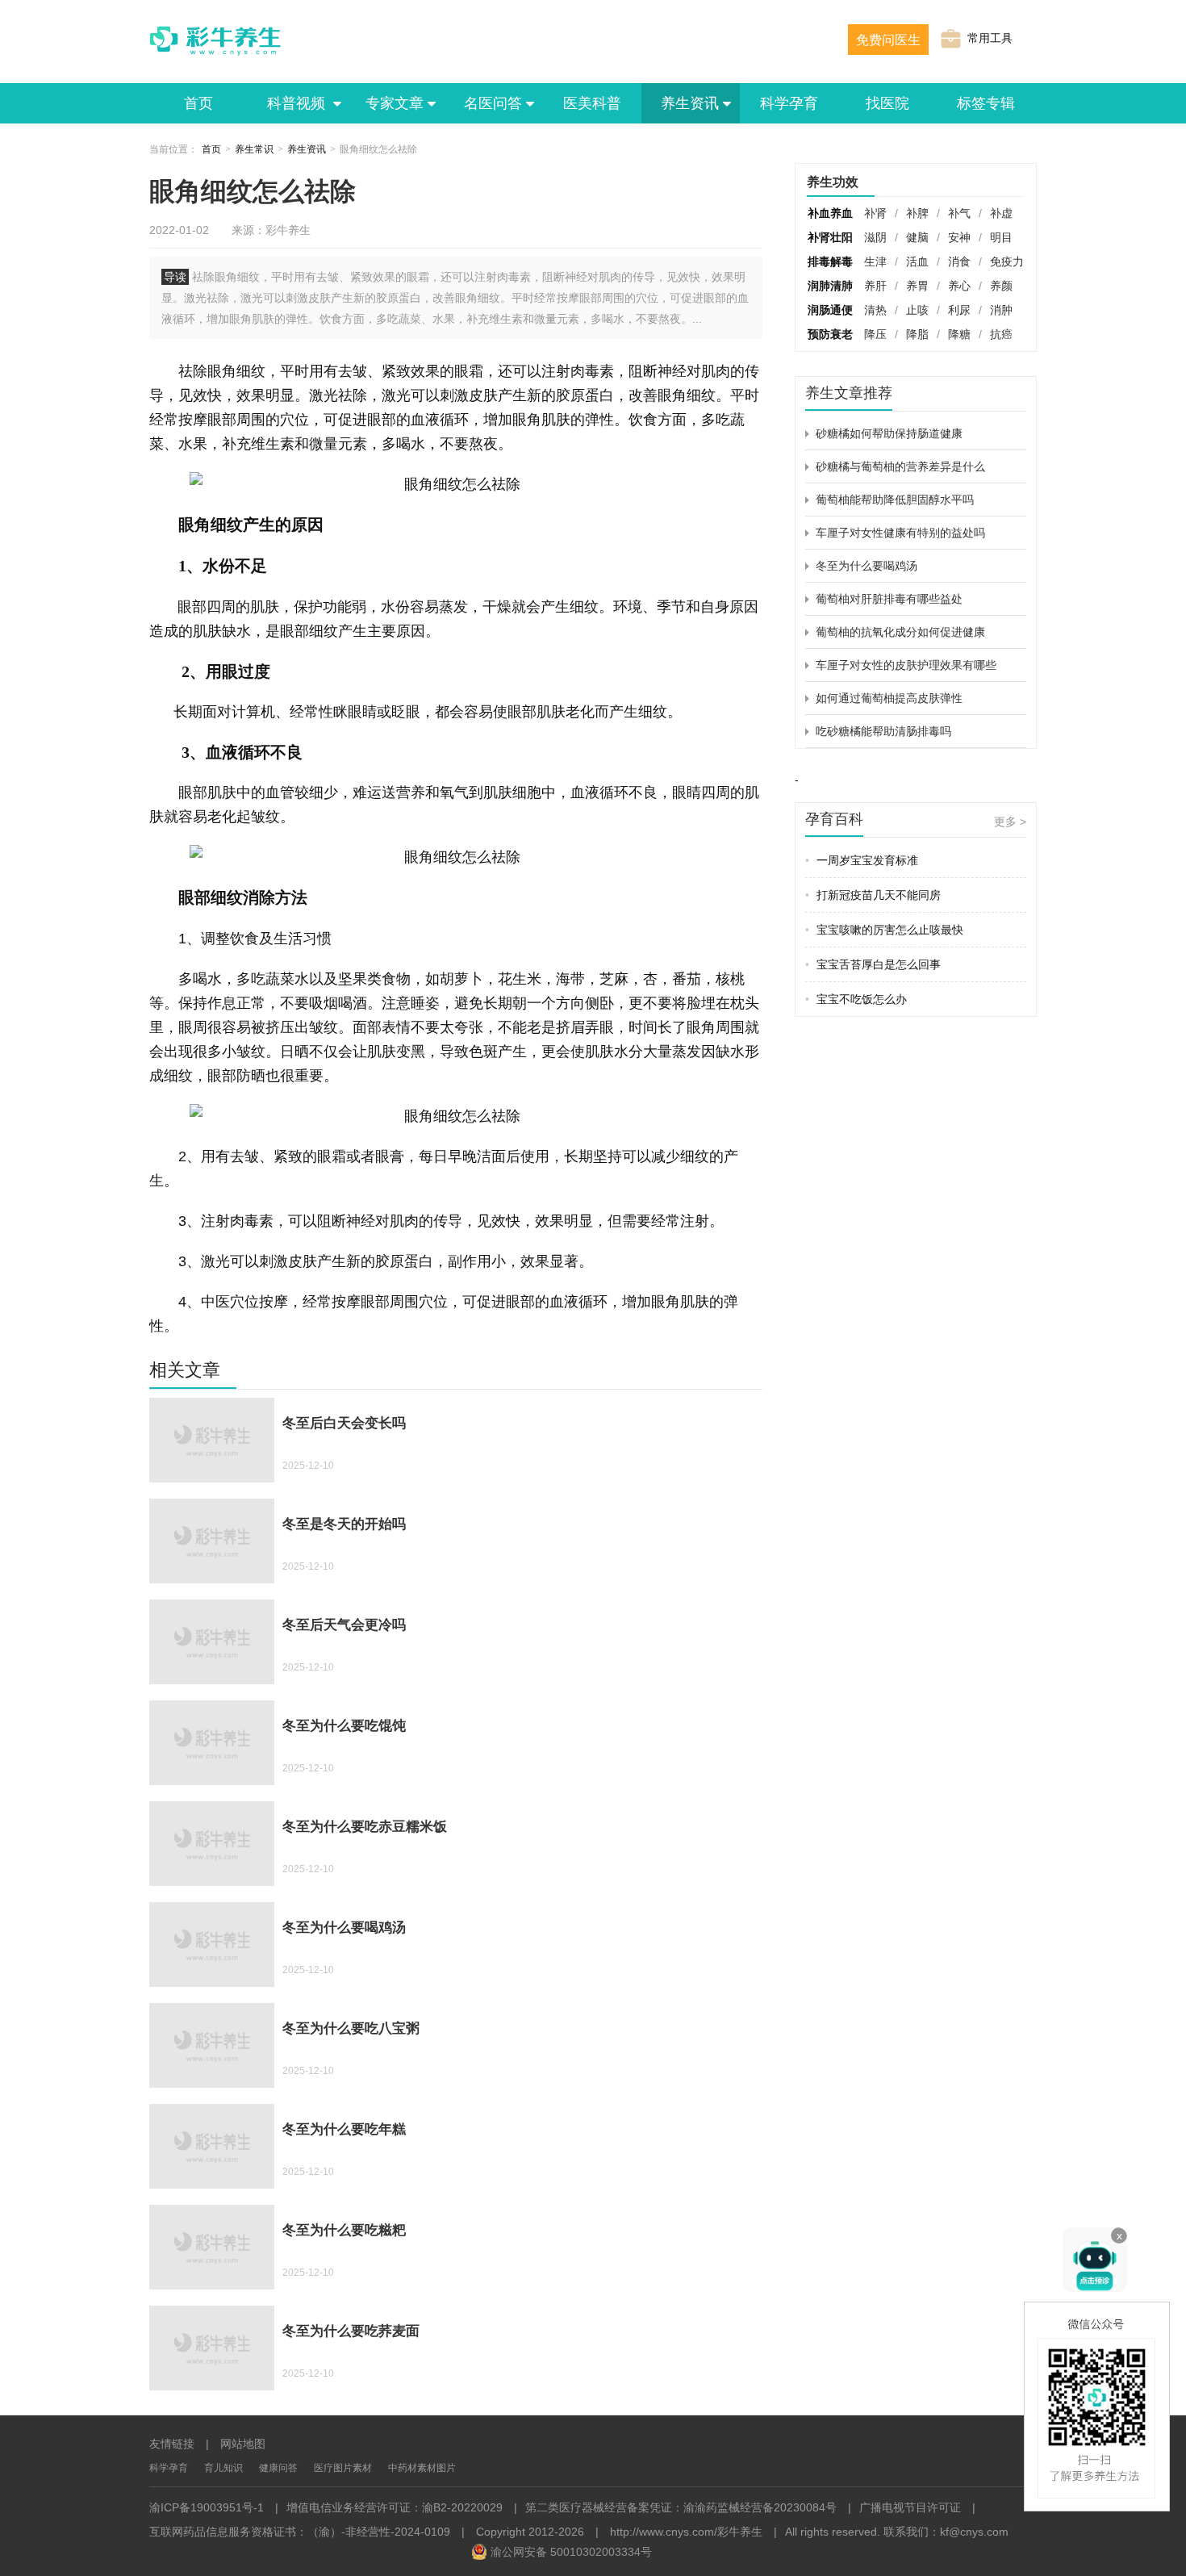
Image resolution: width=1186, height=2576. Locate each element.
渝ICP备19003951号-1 (207, 2507)
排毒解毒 (830, 261)
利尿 (959, 310)
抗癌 (1001, 334)
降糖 (959, 334)
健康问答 (278, 2468)
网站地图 (243, 2444)
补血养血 (830, 213)
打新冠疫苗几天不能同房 (873, 895)
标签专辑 (986, 103)
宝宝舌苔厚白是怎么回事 (873, 964)
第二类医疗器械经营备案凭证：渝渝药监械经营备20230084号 (681, 2507)
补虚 (1001, 213)
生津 (875, 261)
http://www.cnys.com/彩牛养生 (686, 2532)
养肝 (875, 286)
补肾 (875, 213)
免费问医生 (888, 40)
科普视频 (298, 103)
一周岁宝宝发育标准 (862, 860)
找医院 (887, 103)
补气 (959, 213)
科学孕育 (789, 103)
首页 (198, 103)
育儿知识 (223, 2468)
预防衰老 (830, 334)
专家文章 (395, 103)
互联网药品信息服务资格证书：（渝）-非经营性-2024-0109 (300, 2532)
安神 (959, 237)
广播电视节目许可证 (910, 2507)
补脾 (917, 213)
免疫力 (1007, 261)
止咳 (917, 310)
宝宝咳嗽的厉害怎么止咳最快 (884, 930)
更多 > (1010, 822)
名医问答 (493, 103)
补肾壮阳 (830, 237)
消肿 (1001, 310)
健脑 (917, 237)
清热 (875, 310)
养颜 (1001, 286)
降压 (875, 334)
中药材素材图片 (422, 2468)
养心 (959, 286)
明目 (1001, 237)
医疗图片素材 (343, 2468)
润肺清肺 (830, 286)
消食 (959, 261)
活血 (917, 261)
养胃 (917, 286)
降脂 (917, 334)
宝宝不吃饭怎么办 (856, 999)
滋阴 (875, 237)
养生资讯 (690, 103)
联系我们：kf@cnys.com (946, 2532)
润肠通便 (830, 310)
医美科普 (592, 103)
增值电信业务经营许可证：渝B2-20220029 (395, 2507)
